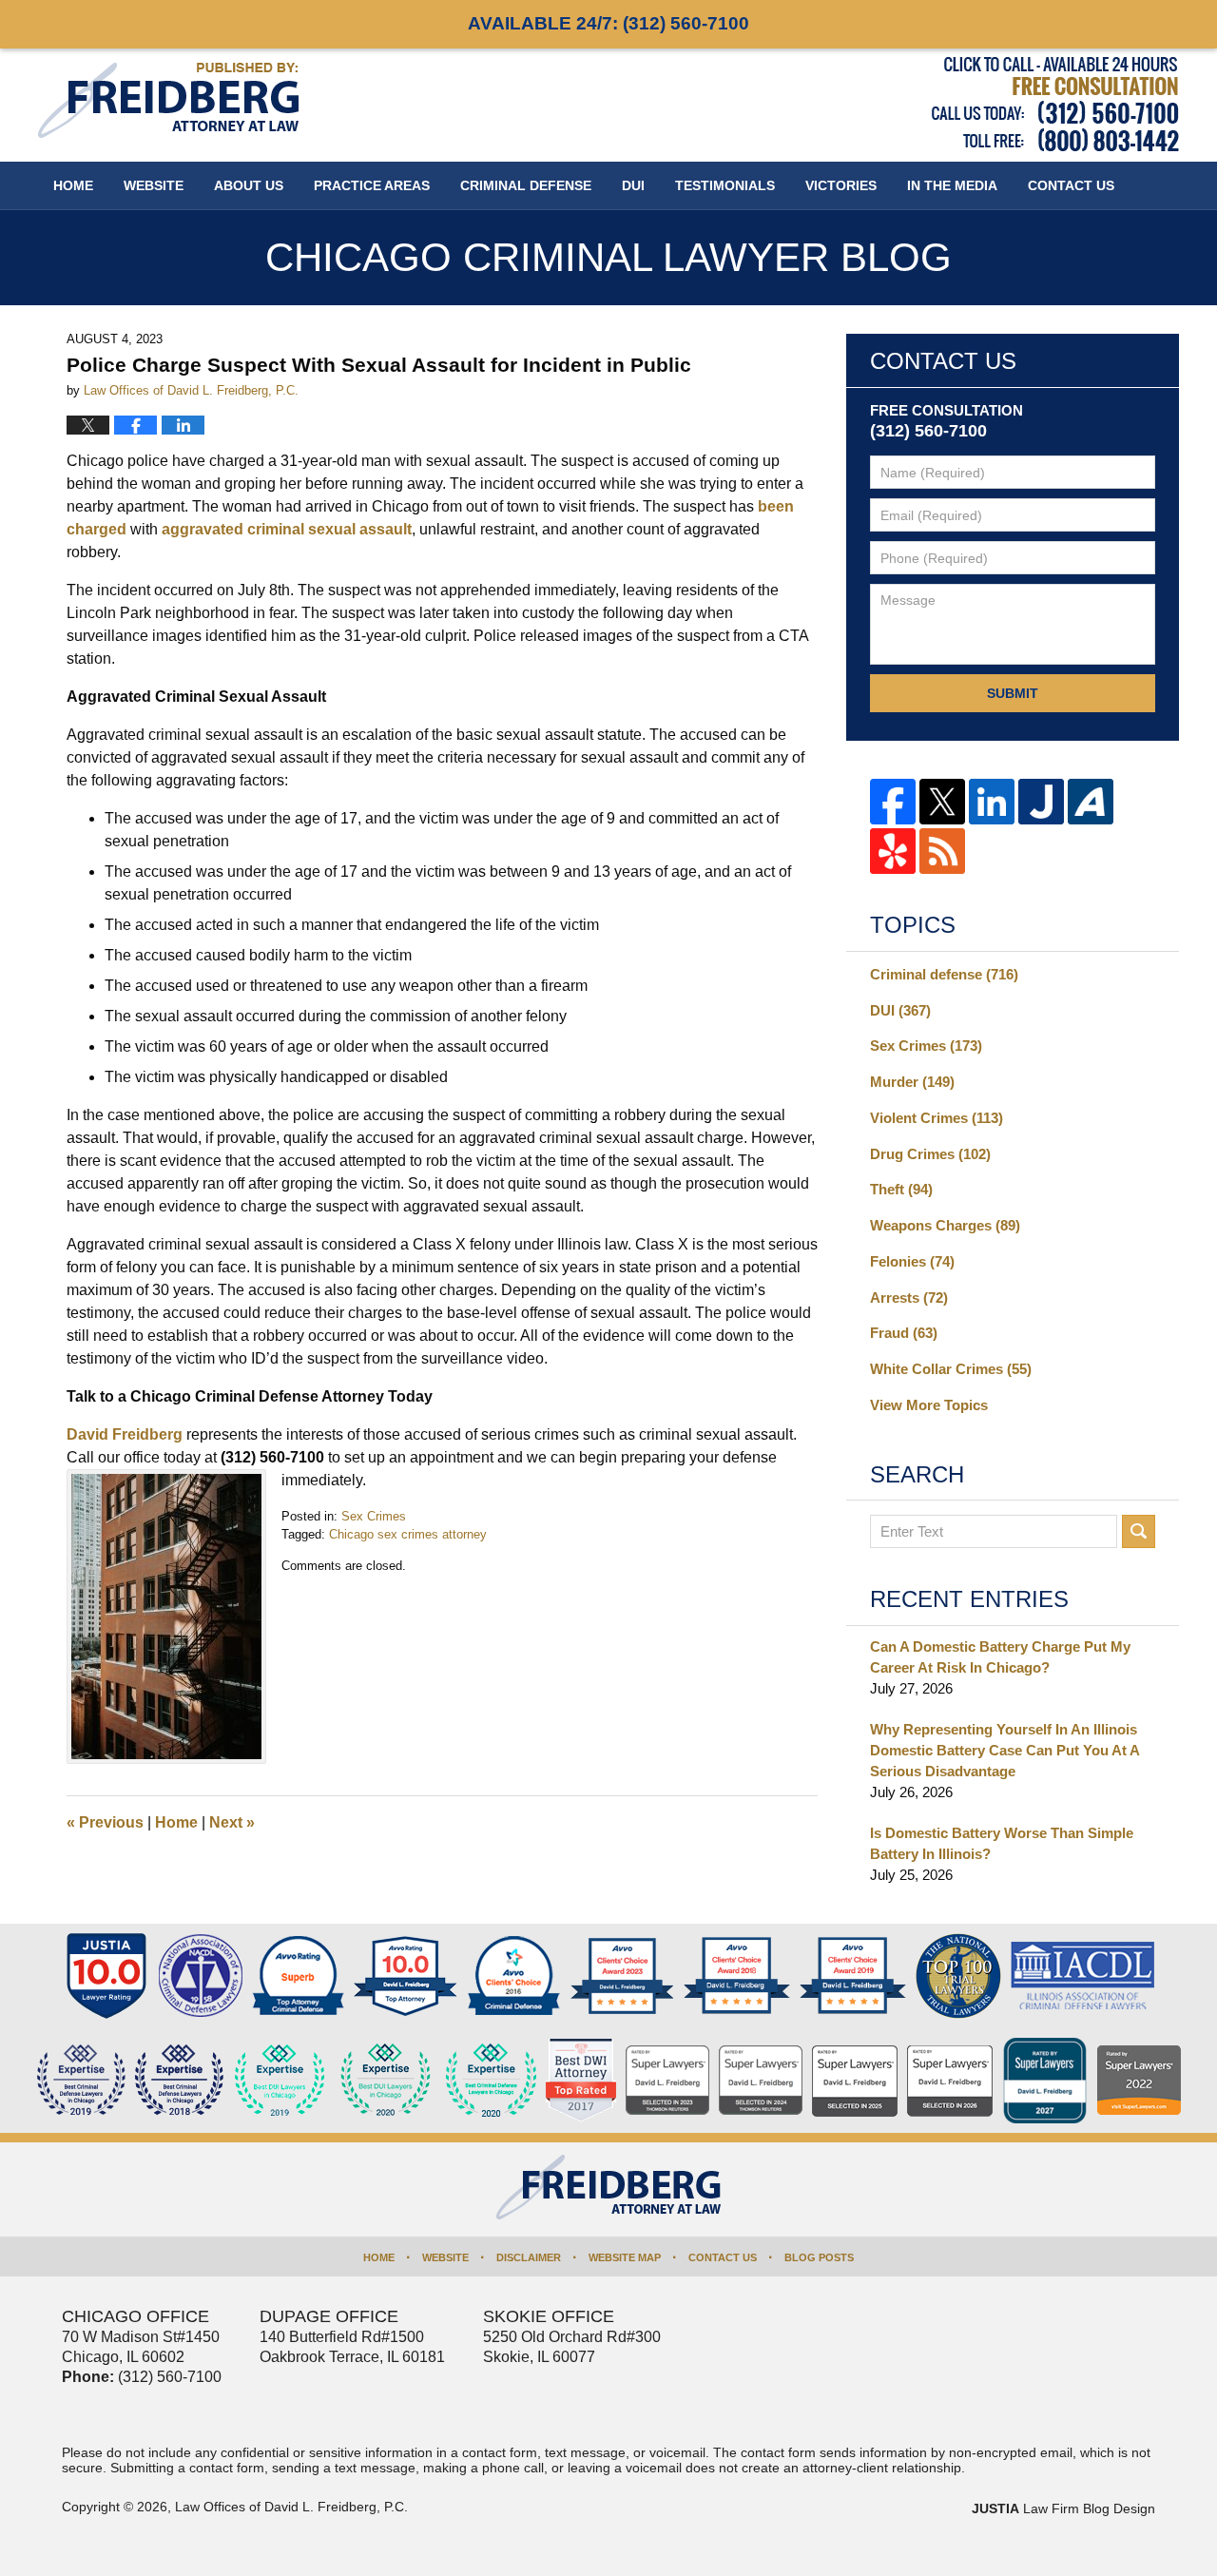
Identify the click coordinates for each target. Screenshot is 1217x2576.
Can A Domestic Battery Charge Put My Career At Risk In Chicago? (1000, 1657)
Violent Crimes (937, 1118)
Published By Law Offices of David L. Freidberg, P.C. (1055, 104)
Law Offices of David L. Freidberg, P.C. (291, 2507)
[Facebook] (893, 802)
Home (73, 185)
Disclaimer (529, 2257)
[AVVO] (1091, 802)
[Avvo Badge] (298, 1976)
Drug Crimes (930, 1154)
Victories (841, 185)
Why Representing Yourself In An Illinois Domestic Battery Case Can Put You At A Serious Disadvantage (1005, 1750)
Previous (105, 1822)
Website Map (625, 2257)
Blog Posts (819, 2257)
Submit (1013, 693)
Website (154, 185)
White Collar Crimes (951, 1369)
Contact (1071, 185)
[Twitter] (942, 802)
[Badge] (386, 2081)
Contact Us (723, 2257)
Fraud (904, 1333)
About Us (249, 185)
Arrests (909, 1298)
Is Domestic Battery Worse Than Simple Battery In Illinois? (1002, 1843)
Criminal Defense (526, 185)
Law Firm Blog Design (1063, 2508)
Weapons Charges (945, 1225)
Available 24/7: (608, 23)
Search (1139, 1531)
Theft (901, 1189)
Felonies (912, 1261)
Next (232, 1822)
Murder (912, 1082)
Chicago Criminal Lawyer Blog (168, 100)
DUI (633, 185)
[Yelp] (893, 851)
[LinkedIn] (992, 802)
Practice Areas (372, 185)
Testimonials (725, 185)
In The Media (952, 185)
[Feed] (942, 851)
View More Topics (929, 1405)
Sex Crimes (374, 1516)
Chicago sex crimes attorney (408, 1534)
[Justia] (1041, 802)
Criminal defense (944, 974)
